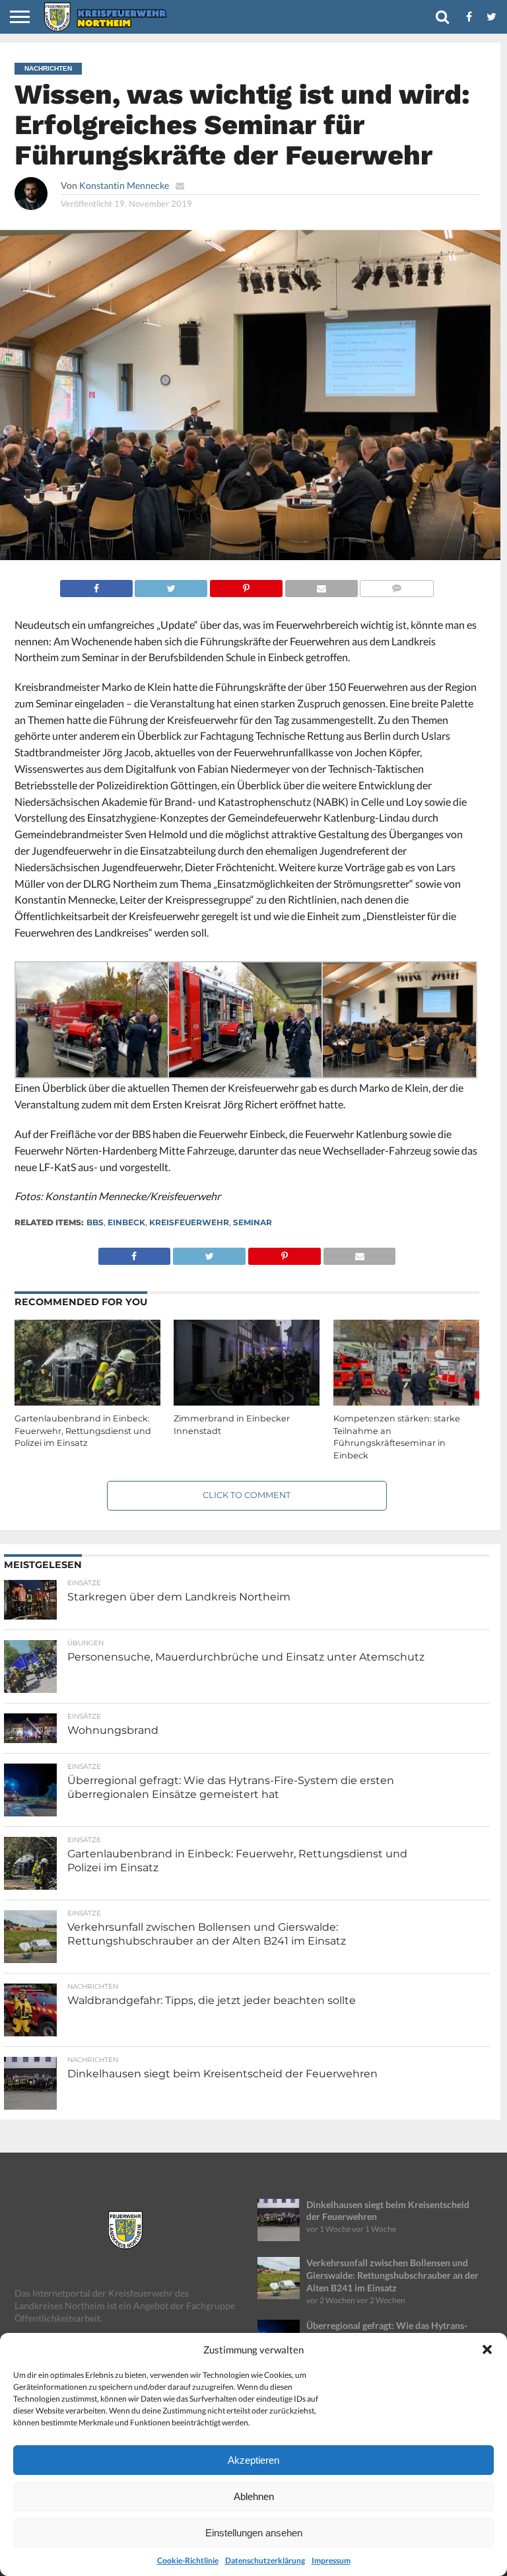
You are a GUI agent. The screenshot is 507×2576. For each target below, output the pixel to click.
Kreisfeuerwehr (189, 1222)
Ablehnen (254, 2496)
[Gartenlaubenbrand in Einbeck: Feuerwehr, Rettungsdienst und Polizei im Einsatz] (87, 1403)
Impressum (331, 2560)
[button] (487, 2349)
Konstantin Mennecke (124, 185)
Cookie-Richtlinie (188, 2560)
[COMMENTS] (397, 585)
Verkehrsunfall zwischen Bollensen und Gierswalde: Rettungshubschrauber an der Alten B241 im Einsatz (392, 2275)
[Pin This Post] (246, 585)
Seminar (253, 1222)
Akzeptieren (253, 2460)
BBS (95, 1222)
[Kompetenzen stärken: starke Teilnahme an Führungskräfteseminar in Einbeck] (406, 1403)
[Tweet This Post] (171, 585)
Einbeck (126, 1222)
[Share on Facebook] (96, 585)
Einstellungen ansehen (254, 2533)
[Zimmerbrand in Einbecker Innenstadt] (247, 1403)
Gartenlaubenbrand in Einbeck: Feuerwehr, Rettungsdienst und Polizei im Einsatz (83, 1431)
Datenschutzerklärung (265, 2560)
